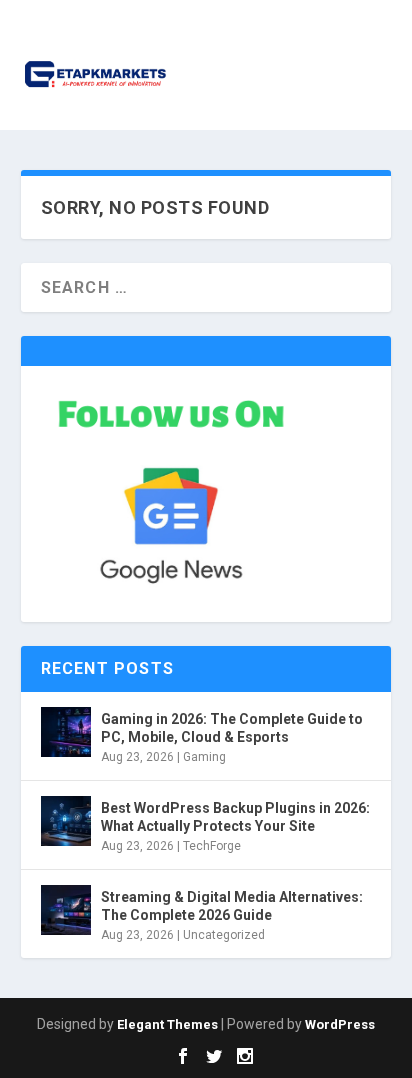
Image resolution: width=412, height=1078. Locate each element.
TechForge (212, 846)
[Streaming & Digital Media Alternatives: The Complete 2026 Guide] (66, 910)
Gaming (204, 757)
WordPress (340, 1024)
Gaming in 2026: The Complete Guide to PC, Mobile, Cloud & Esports (232, 728)
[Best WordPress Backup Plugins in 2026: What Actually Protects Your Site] (66, 821)
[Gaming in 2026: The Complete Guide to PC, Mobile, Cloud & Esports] (66, 732)
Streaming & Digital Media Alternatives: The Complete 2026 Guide (232, 906)
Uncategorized (224, 935)
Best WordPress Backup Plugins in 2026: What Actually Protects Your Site (235, 817)
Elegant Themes (167, 1024)
